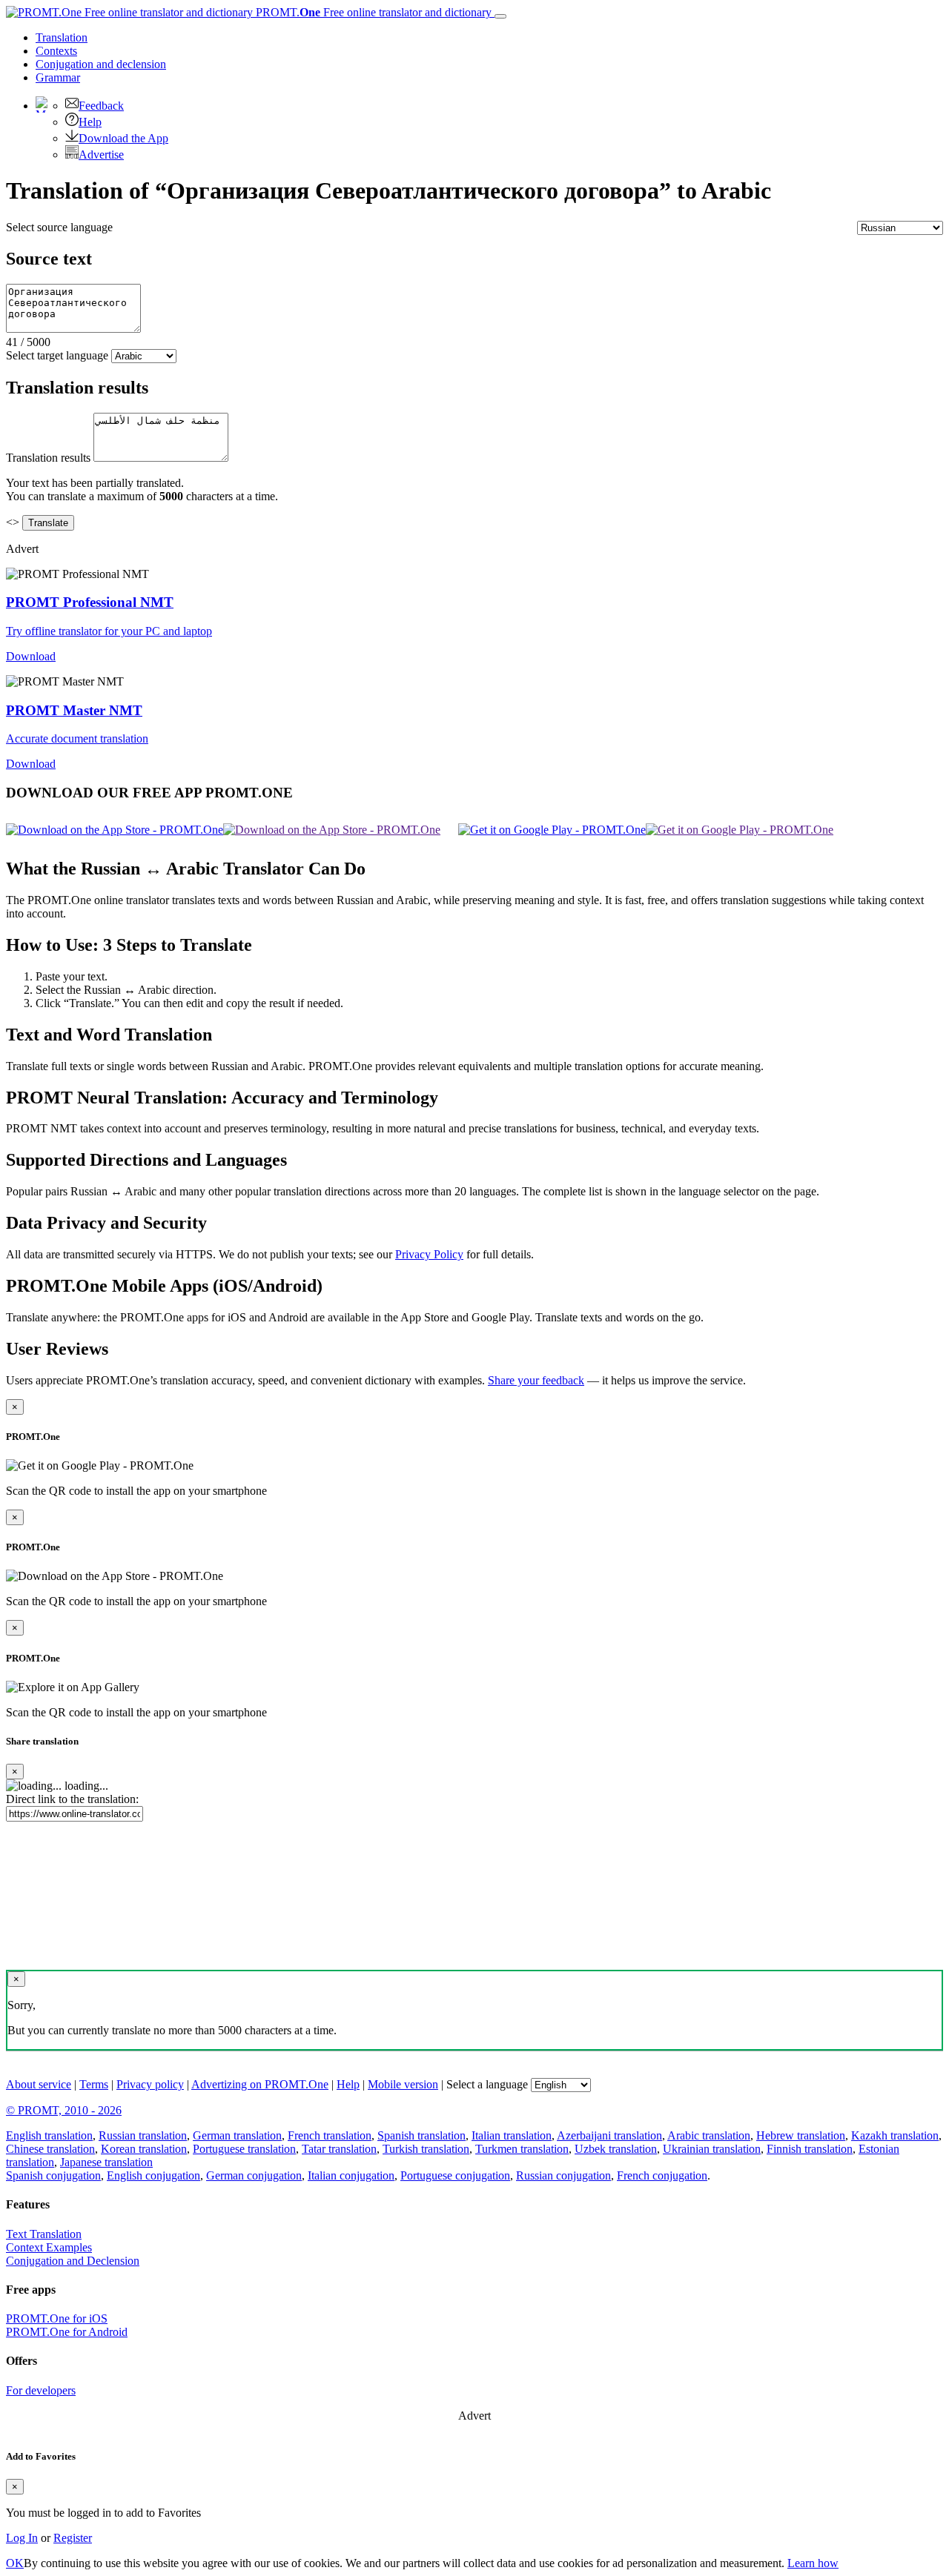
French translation (330, 2135)
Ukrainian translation (712, 2149)
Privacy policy (150, 2084)
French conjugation (662, 2175)
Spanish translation (421, 2135)
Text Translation (44, 2234)
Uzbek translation (616, 2149)
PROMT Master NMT (74, 710)
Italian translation (512, 2135)
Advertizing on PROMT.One (260, 2084)
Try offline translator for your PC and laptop (109, 631)
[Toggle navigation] (500, 16)
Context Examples (49, 2247)
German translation (237, 2135)
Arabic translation (709, 2135)
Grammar (58, 77)
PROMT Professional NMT (90, 602)
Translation (62, 37)
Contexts (56, 51)
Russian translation (143, 2135)
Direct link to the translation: (72, 1799)
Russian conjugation (563, 2175)
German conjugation (254, 2175)
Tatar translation (339, 2149)
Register (73, 2538)
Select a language (487, 2084)
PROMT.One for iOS (57, 2318)
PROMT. (372, 12)
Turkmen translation (522, 2149)
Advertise (101, 155)
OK (15, 2563)
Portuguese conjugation (455, 2175)
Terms (94, 2084)
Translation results (48, 458)
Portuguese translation (244, 2149)
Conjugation (101, 64)
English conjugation (153, 2175)
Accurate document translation (77, 738)
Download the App (123, 138)
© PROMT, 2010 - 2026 (64, 2110)
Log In (22, 2538)
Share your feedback (536, 1380)
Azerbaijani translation (609, 2135)
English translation (49, 2135)
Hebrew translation (801, 2135)
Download (31, 656)
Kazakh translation (895, 2135)
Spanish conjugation (53, 2175)
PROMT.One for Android (67, 2332)
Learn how (813, 2563)
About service (39, 2084)
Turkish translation (426, 2149)
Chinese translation (50, 2149)
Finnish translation (810, 2149)
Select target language (57, 355)
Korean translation (144, 2149)
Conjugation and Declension (73, 2261)
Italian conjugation (351, 2175)
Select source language (59, 227)
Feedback (101, 106)
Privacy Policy (429, 1254)
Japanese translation (106, 2162)
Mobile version (403, 2084)
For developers (41, 2390)
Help (90, 122)
